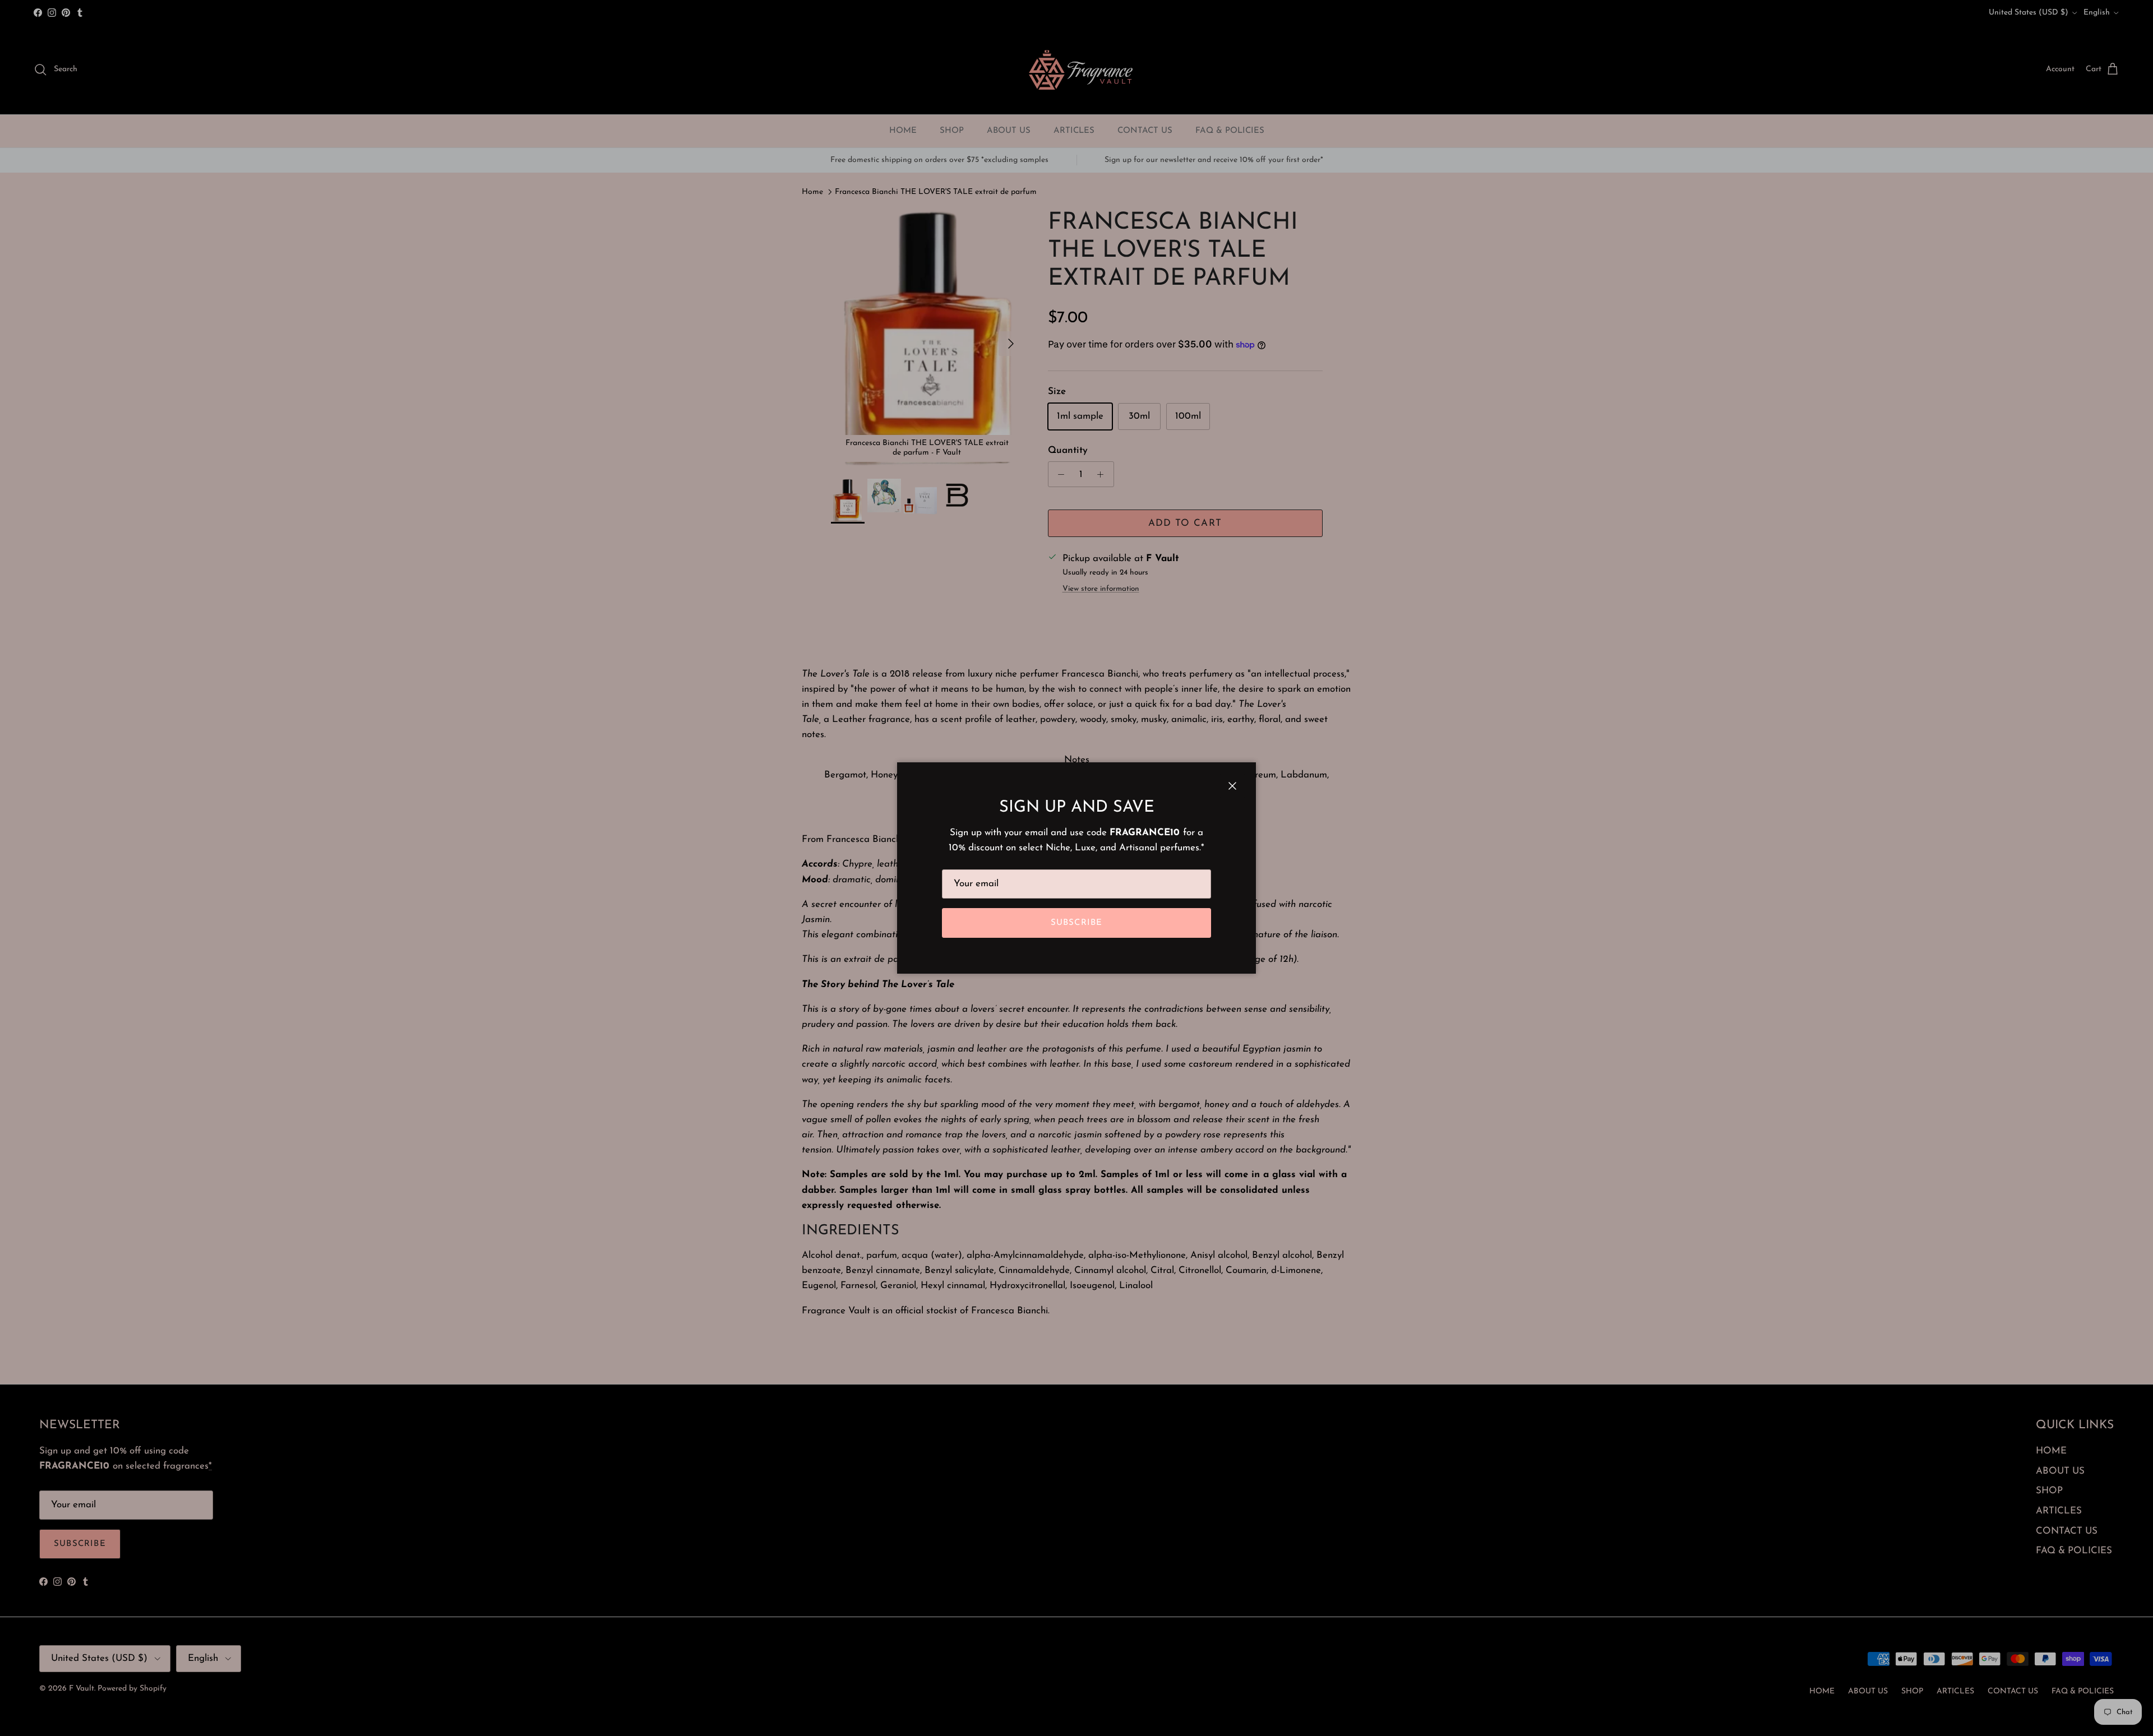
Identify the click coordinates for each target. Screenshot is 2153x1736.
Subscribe (1077, 923)
